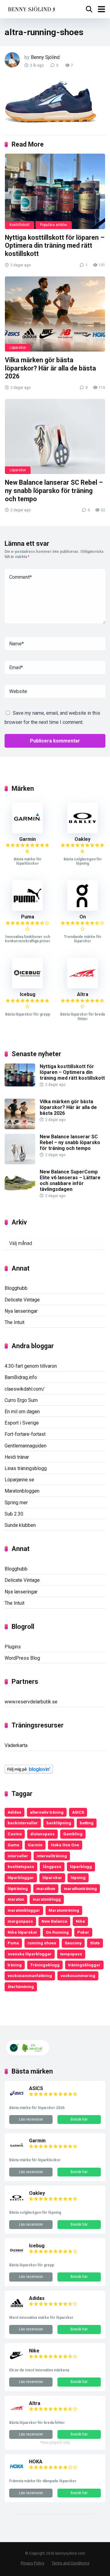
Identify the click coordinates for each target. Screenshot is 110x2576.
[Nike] (17, 2361)
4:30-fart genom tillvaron (31, 1366)
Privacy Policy (33, 2563)
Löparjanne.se (19, 1480)
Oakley (82, 839)
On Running (57, 1932)
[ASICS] (17, 2099)
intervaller (18, 1856)
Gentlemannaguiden (26, 1446)
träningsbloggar (84, 1965)
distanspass (42, 1834)
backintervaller (23, 1823)
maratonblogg (47, 1899)
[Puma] (28, 909)
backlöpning (59, 1823)
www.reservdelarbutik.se (31, 1702)
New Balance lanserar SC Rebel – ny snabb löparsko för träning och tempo (54, 491)
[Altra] (82, 987)
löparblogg (81, 1866)
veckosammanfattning (30, 1976)
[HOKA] (17, 2472)
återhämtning (21, 1987)
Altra (83, 994)
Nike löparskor (22, 1932)
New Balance (54, 1921)
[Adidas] (17, 2309)
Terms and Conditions (71, 2563)
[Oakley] (82, 832)
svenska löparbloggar (30, 1954)
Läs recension (31, 2119)
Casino (15, 1834)
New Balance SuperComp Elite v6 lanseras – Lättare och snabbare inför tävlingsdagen (70, 1181)
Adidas (15, 1812)
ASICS (78, 1812)
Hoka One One (65, 1845)
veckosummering (78, 1976)
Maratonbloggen (22, 1491)
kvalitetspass (21, 1866)
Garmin (28, 839)
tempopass (71, 1954)
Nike (80, 1921)
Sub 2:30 (14, 1514)
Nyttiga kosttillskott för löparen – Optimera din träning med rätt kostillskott (55, 246)
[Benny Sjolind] (31, 8)
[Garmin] (28, 832)
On (83, 917)
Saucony (73, 1943)
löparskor (52, 1877)
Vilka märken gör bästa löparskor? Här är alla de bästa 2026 (50, 368)
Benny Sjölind (45, 57)
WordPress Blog (22, 1658)
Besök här (79, 2119)
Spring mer (16, 1503)
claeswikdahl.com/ (25, 1389)
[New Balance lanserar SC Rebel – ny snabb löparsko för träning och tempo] (55, 436)
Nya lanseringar (21, 1311)
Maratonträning (64, 1910)
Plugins (13, 1647)
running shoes (42, 1943)
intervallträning (52, 1856)
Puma (28, 917)
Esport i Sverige (22, 1423)
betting (87, 1823)
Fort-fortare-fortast (25, 1434)
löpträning (18, 1888)
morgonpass (20, 1921)
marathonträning (80, 1888)
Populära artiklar (54, 225)
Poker (83, 1932)
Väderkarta (16, 1745)
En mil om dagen (22, 1412)
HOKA (36, 2462)
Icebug (28, 994)
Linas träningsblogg (26, 1468)
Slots (95, 1943)
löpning (78, 1877)
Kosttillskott (20, 225)
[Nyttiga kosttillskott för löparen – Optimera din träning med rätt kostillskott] (55, 191)
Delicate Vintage (22, 1300)
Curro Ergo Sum (21, 1400)
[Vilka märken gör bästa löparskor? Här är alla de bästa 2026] (55, 314)
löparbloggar (21, 1877)
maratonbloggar (24, 1910)
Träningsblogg (45, 1965)
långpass (52, 1866)
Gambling (73, 1834)
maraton (16, 1899)
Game (13, 1845)
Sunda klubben (20, 1525)
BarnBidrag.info (21, 1377)
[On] (82, 909)
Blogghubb (16, 1288)
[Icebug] (28, 987)
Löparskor (18, 348)
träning (15, 1965)
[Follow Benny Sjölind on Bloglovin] (29, 1772)
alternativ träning (47, 1812)
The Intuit (15, 1322)
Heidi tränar (17, 1457)
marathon (46, 1888)
